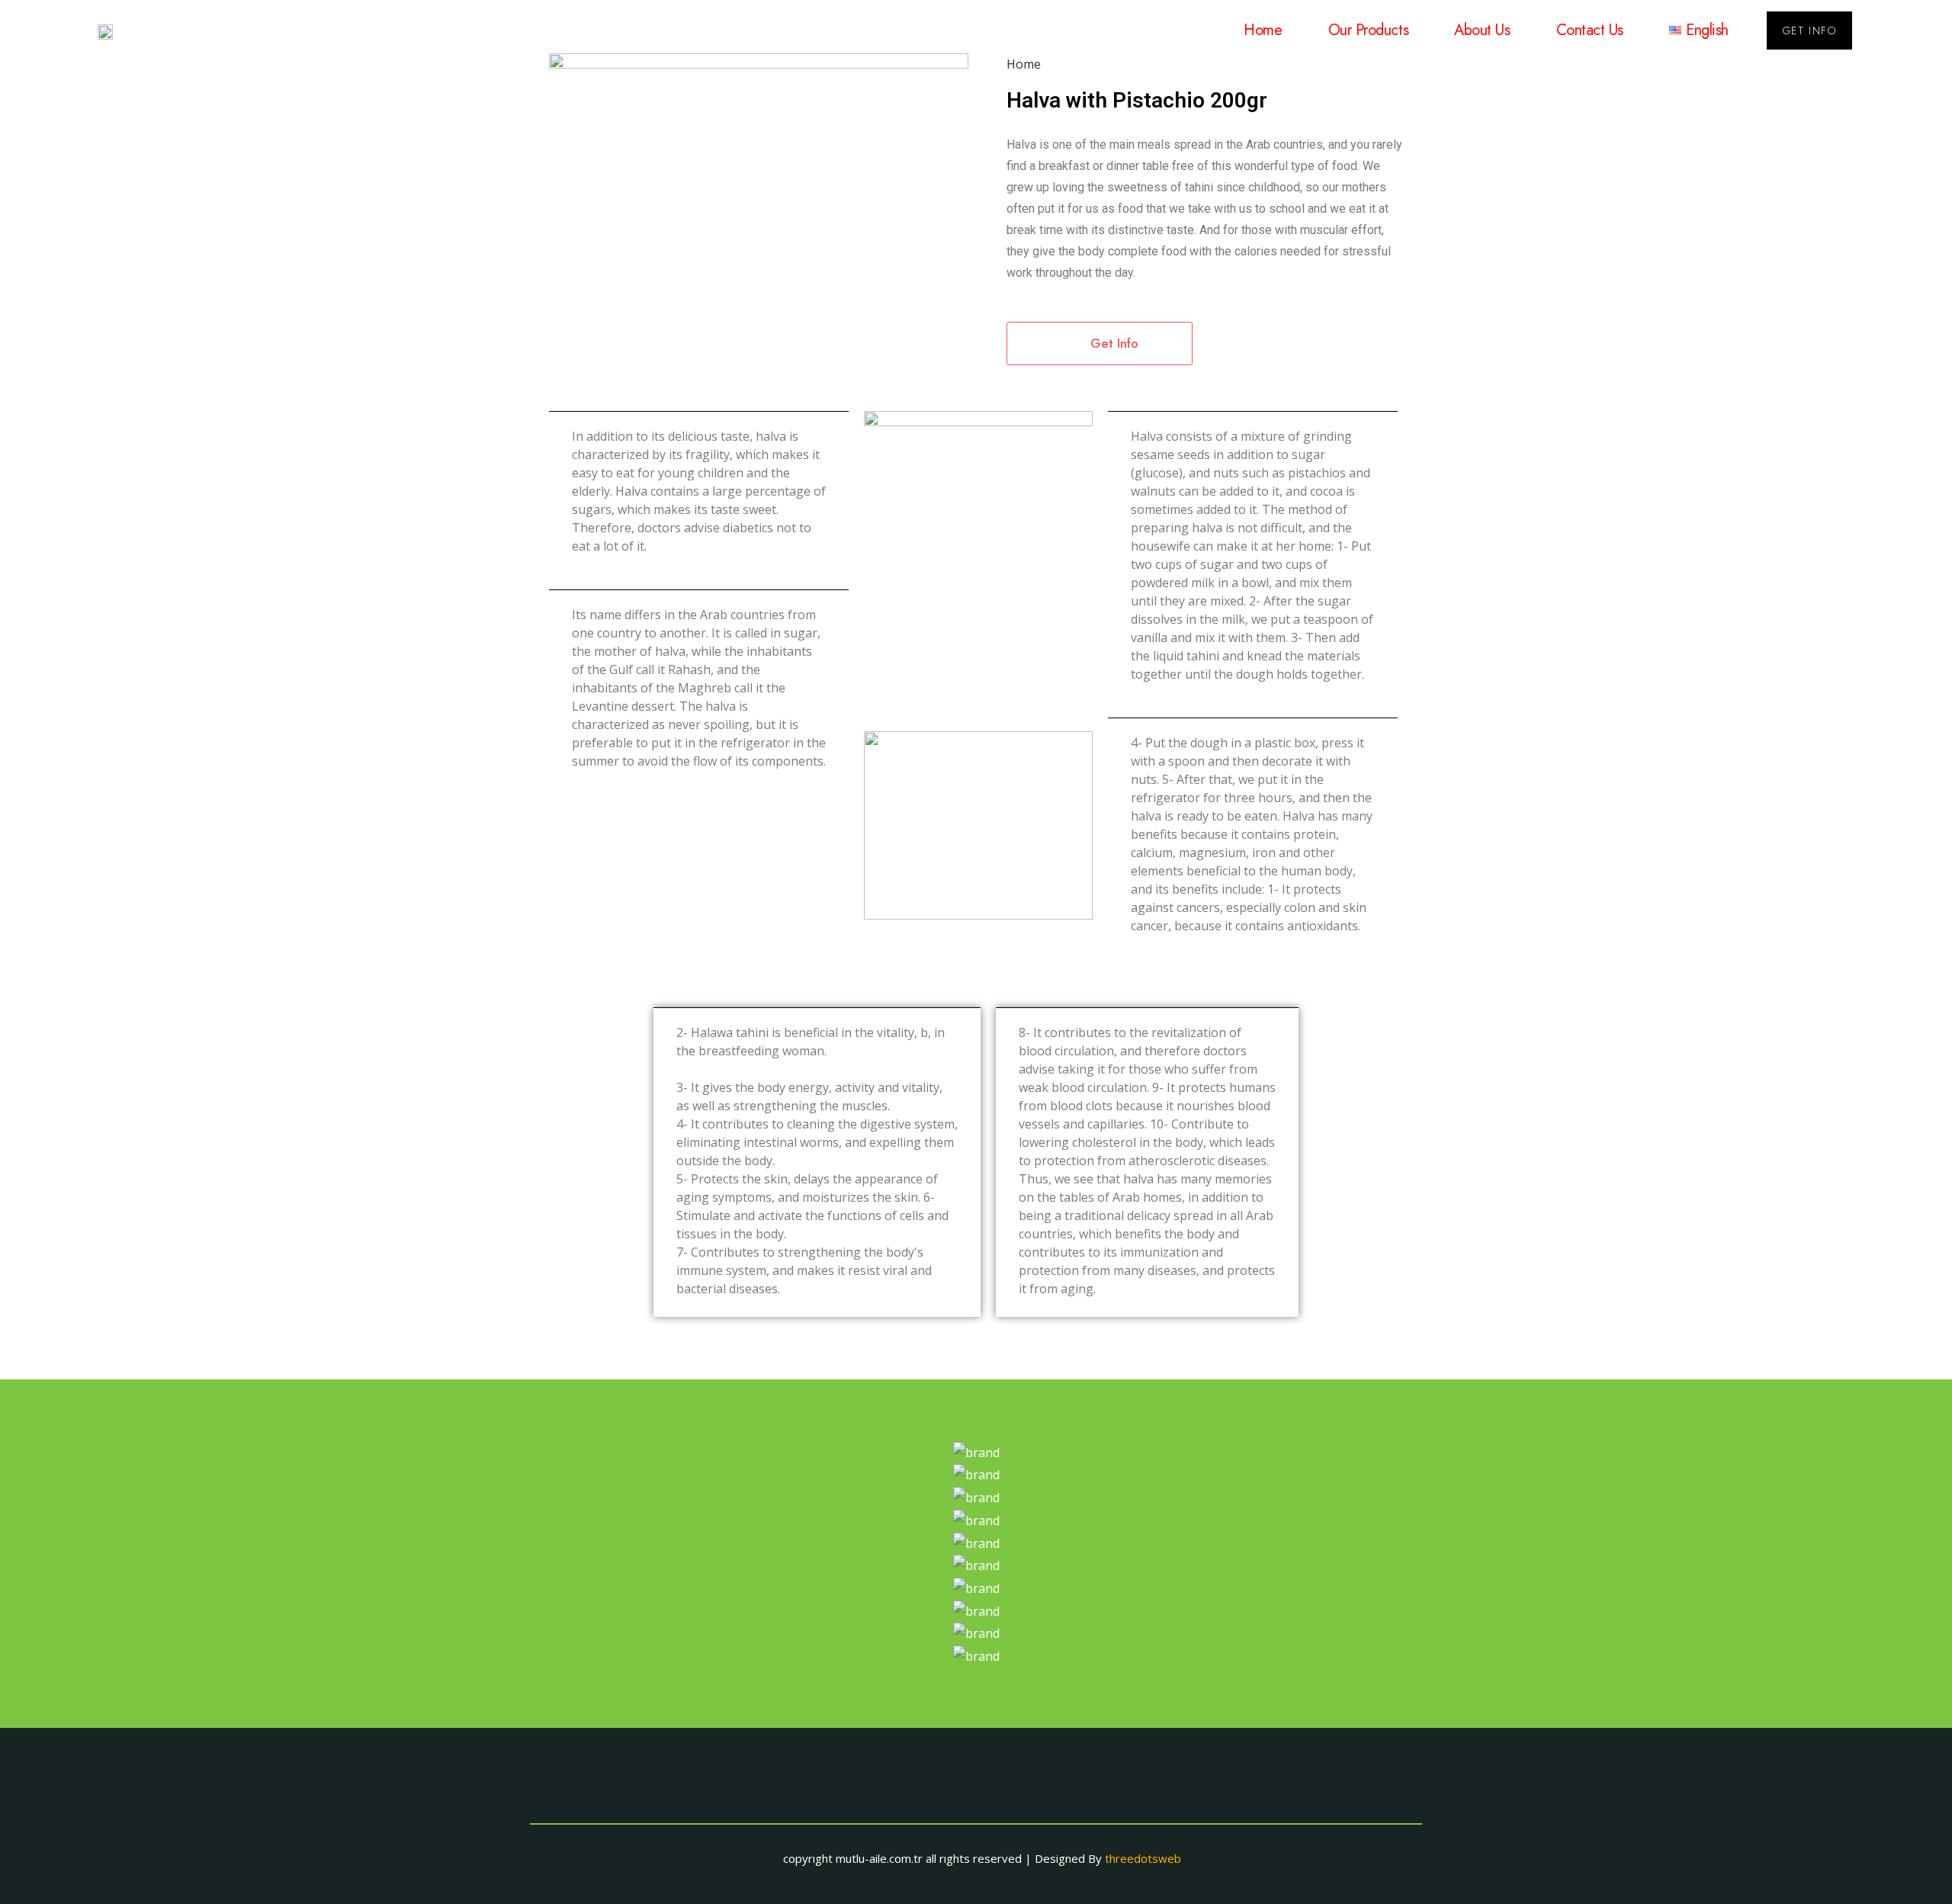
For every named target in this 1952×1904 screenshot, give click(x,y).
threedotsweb (1143, 1858)
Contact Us (1590, 30)
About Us (1482, 30)
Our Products (1369, 30)
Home (1263, 30)
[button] (1809, 31)
